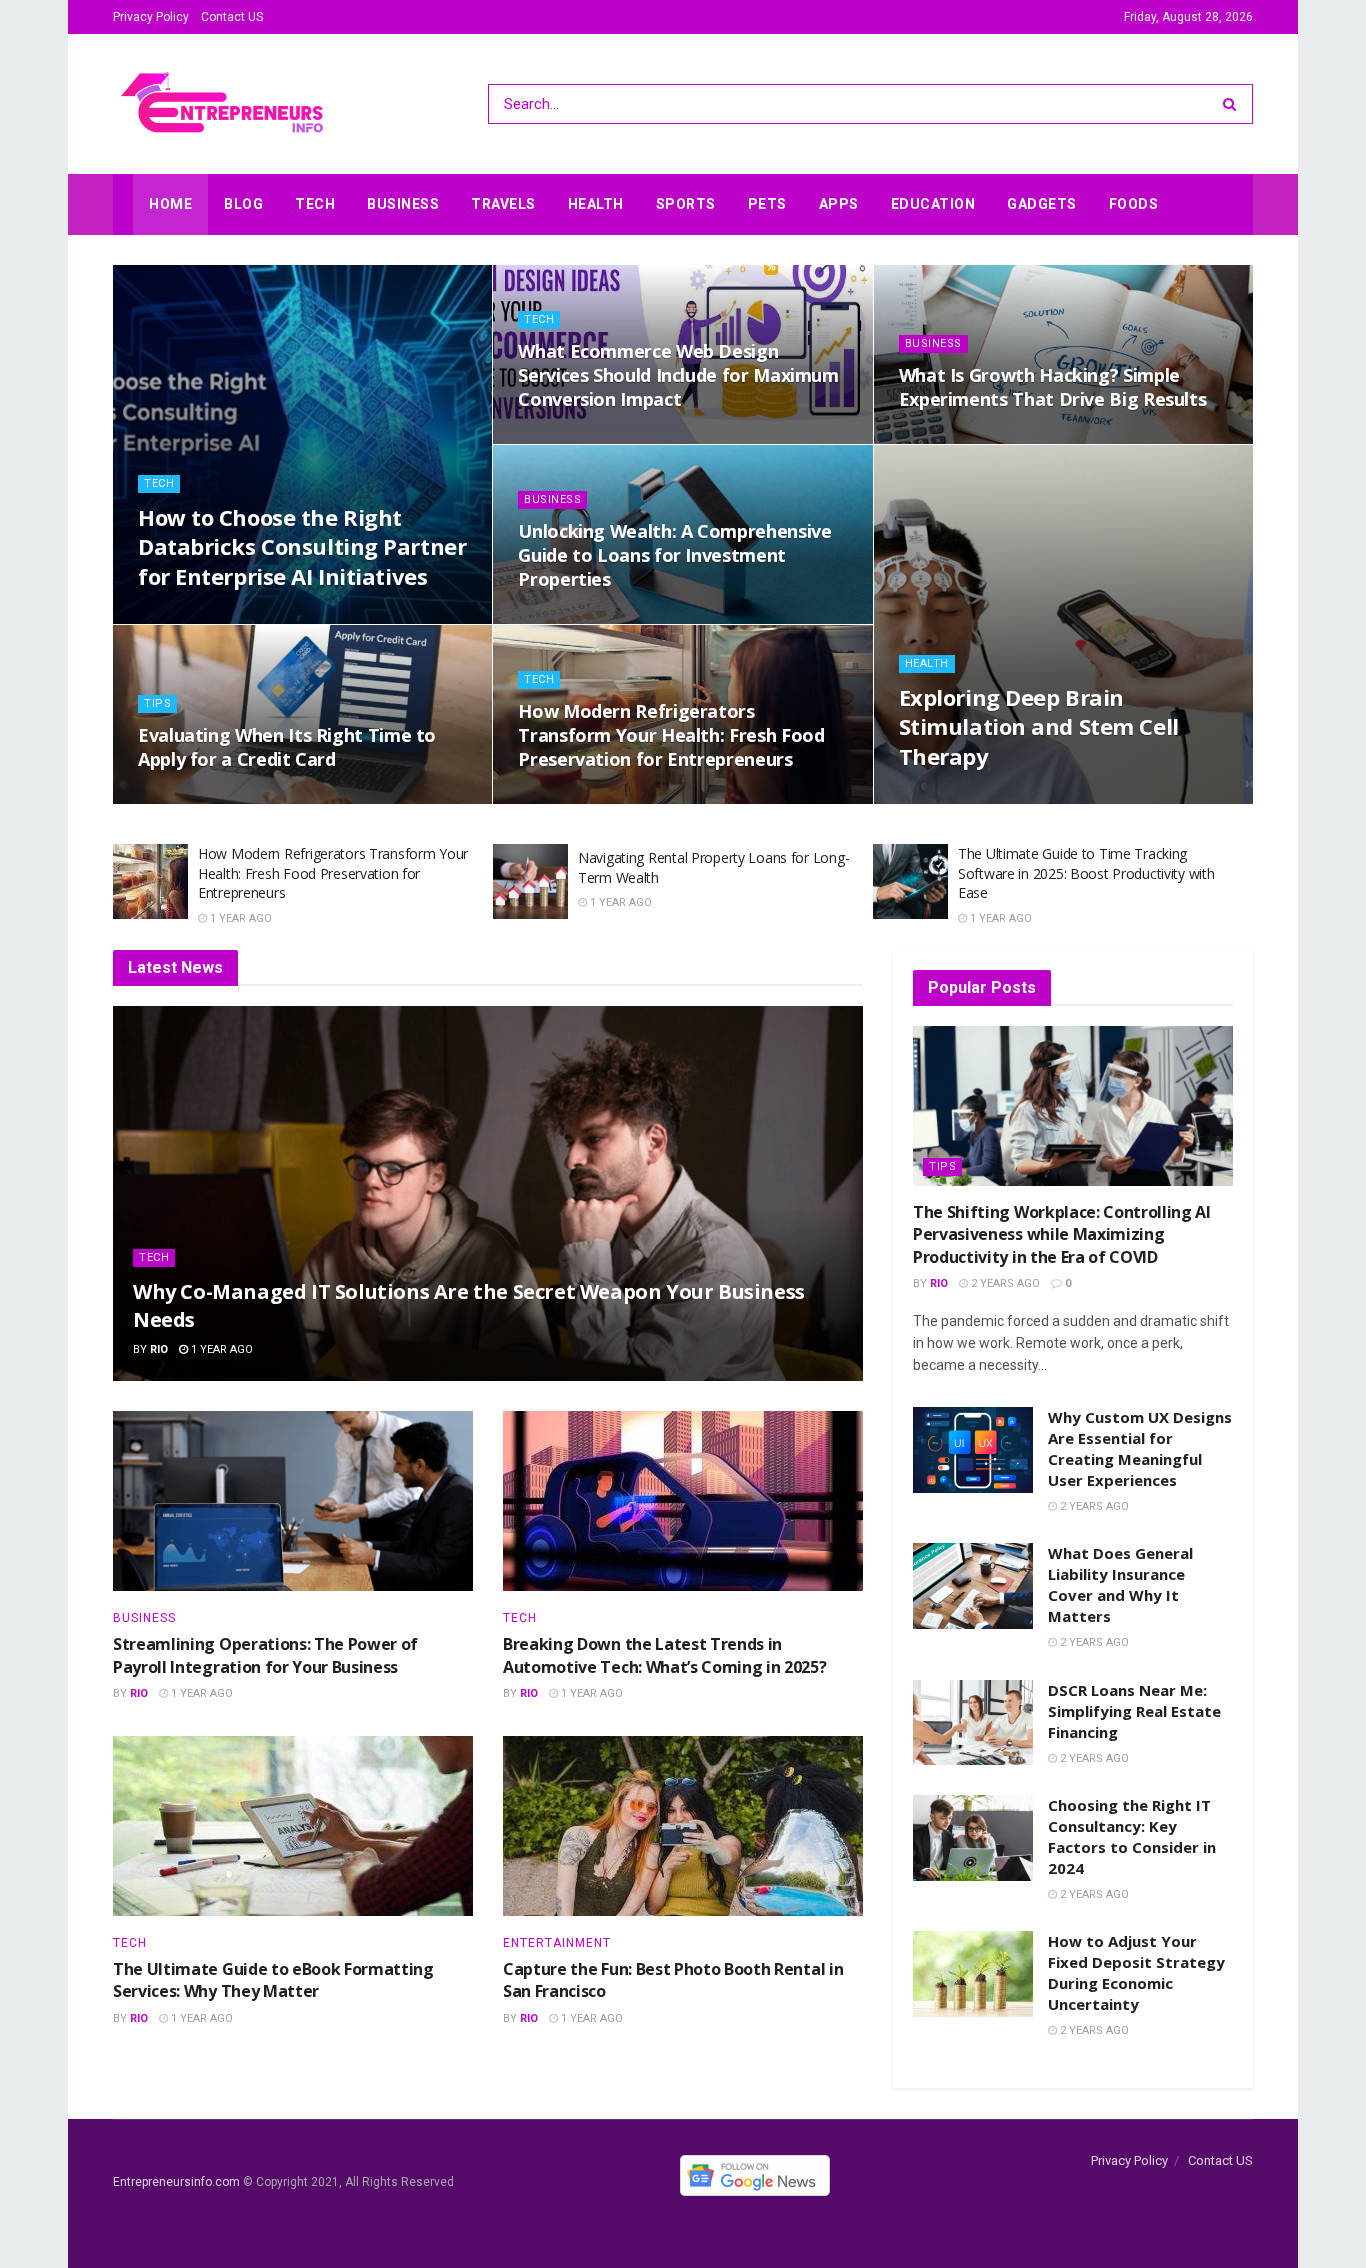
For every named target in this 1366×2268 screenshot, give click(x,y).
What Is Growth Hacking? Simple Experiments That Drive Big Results (1053, 387)
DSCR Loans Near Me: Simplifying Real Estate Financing (1134, 1711)
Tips (157, 703)
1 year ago (179, 797)
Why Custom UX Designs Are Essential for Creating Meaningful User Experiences (1140, 1448)
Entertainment (557, 1943)
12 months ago (573, 617)
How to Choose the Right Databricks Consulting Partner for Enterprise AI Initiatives (302, 546)
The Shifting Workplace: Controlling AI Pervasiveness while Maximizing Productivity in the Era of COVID (1062, 1234)
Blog (243, 204)
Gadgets (1042, 204)
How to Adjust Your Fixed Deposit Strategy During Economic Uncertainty (1136, 1972)
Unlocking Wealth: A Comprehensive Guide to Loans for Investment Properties (674, 555)
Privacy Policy (151, 17)
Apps (839, 204)
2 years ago (1004, 1283)
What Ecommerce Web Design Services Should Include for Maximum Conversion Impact (678, 375)
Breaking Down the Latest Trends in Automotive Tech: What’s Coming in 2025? (665, 1655)
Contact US (232, 17)
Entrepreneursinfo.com (176, 2182)
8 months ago (951, 437)
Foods (1134, 204)
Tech (315, 204)
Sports (686, 204)
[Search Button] (1233, 104)
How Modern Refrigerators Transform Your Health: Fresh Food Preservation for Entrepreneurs (671, 735)
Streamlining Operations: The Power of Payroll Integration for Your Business (265, 1655)
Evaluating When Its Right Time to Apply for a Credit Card (287, 747)
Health (596, 204)
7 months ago (570, 437)
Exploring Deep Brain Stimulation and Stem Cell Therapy (1039, 726)
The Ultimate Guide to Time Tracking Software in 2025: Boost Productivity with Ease (1086, 873)
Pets (767, 204)
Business (403, 204)
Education (933, 204)
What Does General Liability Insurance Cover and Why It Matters (1120, 1584)
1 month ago (186, 617)
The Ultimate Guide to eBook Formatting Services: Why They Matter (273, 1980)
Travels (503, 204)
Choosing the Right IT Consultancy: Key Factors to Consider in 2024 (1132, 1836)
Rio (159, 1349)
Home (170, 204)
